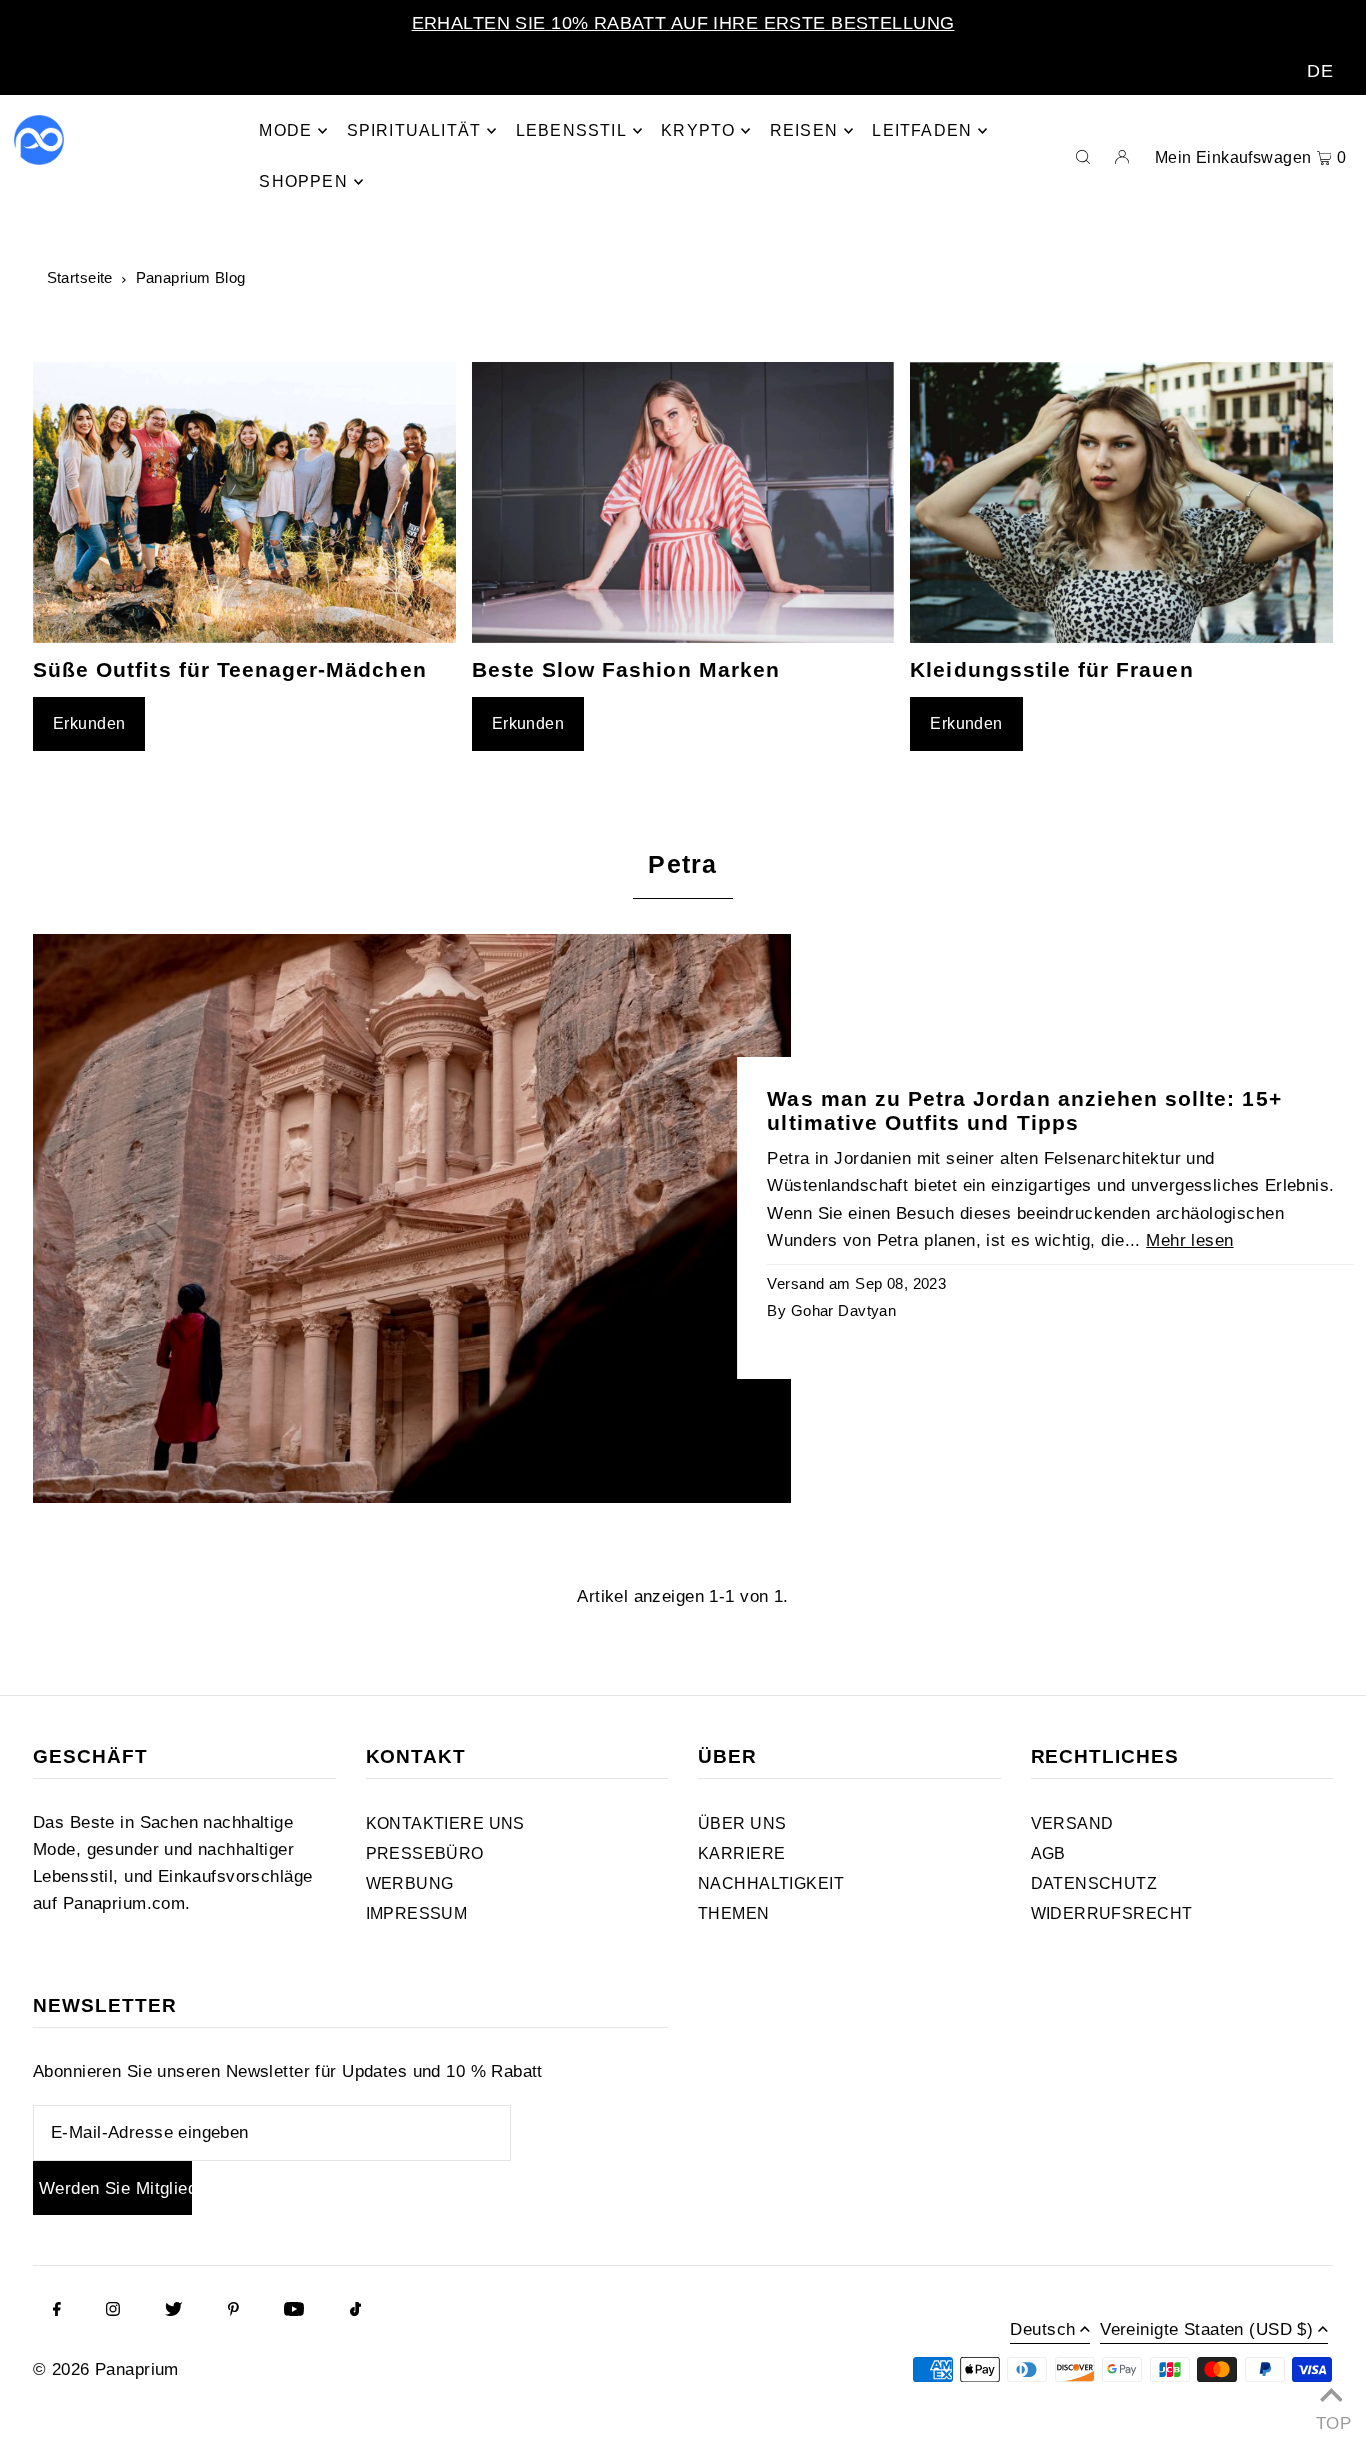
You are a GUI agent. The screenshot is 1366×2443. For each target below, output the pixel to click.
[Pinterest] (233, 2311)
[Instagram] (113, 2311)
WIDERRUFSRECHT (1112, 1913)
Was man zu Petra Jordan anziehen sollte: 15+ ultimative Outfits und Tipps (1024, 1110)
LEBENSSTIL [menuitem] (571, 130)
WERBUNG (410, 1883)
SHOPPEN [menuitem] (303, 181)
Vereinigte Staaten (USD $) (1206, 2330)
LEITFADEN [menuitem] (922, 130)
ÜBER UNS (742, 1823)
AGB (1048, 1853)
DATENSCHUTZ (1094, 1883)
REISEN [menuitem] (804, 130)
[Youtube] (294, 2311)
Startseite (80, 277)
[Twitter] (173, 2311)
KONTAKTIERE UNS (445, 1823)
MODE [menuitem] (285, 130)
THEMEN (734, 1913)
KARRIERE (741, 1853)
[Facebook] (57, 2311)
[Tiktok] (355, 2311)
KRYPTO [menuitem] (698, 130)
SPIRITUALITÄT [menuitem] (414, 130)
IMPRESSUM (417, 1913)
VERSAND (1072, 1823)
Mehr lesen (1189, 1240)
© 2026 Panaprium (106, 2369)
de (1320, 71)
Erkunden (89, 723)
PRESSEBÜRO (425, 1853)
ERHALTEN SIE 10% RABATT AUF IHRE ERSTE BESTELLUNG (683, 23)
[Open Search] (1083, 156)
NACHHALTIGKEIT (771, 1883)
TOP (1331, 2418)
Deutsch (1042, 2330)
